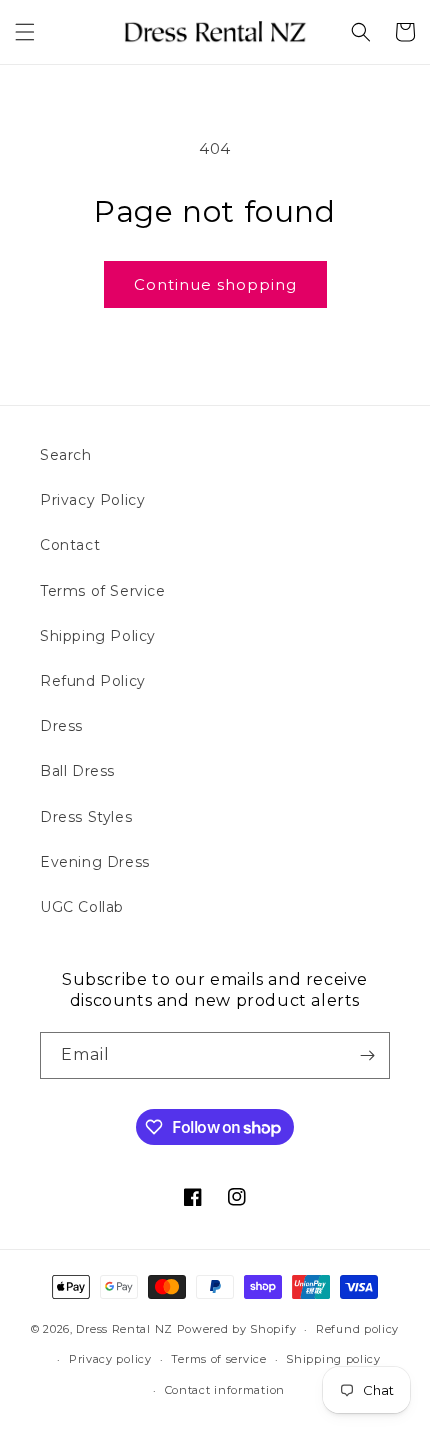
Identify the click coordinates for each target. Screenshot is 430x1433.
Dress (61, 726)
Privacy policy (110, 1359)
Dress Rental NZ (124, 1329)
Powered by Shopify (237, 1329)
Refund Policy (93, 681)
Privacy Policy (92, 500)
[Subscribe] (367, 1055)
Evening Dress (95, 862)
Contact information (225, 1390)
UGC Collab (82, 907)
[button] (25, 32)
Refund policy (357, 1329)
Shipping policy (333, 1359)
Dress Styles (86, 817)
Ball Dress (77, 771)
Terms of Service (103, 591)
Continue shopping (215, 284)
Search (66, 455)
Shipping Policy (98, 636)
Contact (70, 545)
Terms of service (218, 1359)
